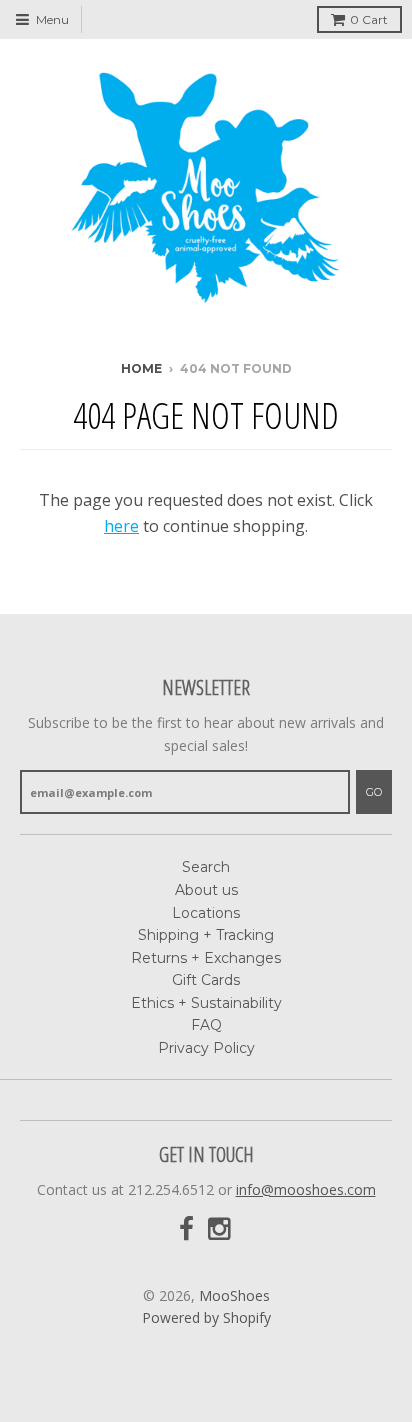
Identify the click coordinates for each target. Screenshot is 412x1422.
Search (206, 867)
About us (206, 890)
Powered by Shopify (206, 1317)
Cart (369, 19)
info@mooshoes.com (306, 1189)
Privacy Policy (206, 1048)
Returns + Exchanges (206, 958)
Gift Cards (206, 980)
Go (374, 792)
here (121, 526)
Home (141, 368)
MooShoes (234, 1295)
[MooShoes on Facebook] (186, 1229)
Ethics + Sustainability (206, 1003)
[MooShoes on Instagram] (221, 1229)
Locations (206, 913)
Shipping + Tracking (206, 935)
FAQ (206, 1025)
